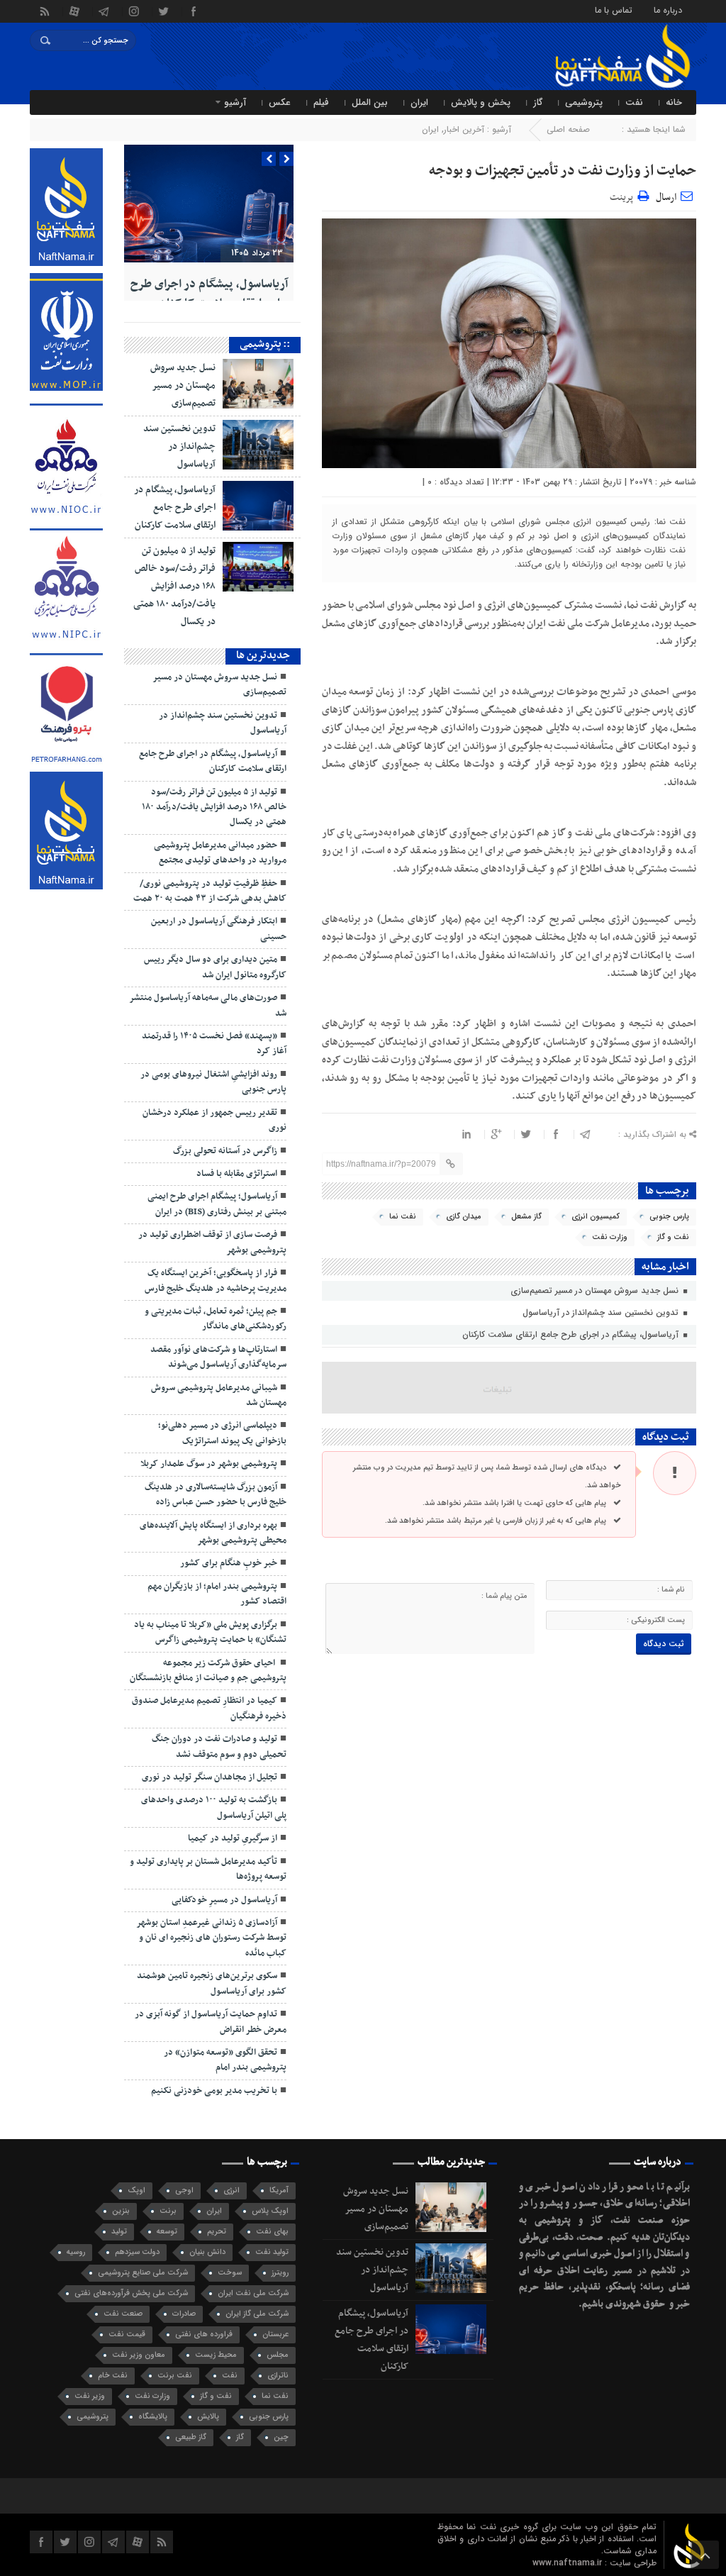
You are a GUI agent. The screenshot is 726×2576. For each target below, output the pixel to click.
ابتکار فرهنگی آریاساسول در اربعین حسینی (219, 929)
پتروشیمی (584, 102)
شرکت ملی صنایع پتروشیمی (143, 2273)
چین (281, 2437)
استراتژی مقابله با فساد (237, 1174)
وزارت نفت (610, 1237)
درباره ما (668, 10)
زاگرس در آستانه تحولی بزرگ (225, 1151)
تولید (119, 2232)
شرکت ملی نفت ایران (253, 2293)
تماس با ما (614, 10)
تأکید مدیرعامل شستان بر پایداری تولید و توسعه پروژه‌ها (208, 1869)
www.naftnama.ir (569, 2563)
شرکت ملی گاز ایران (257, 2314)
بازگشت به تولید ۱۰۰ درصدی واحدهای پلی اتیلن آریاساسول (214, 1808)
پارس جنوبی (669, 1217)
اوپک (136, 2191)
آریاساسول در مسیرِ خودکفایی (224, 1900)
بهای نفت (272, 2232)
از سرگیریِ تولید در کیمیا (233, 1838)
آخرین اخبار (464, 129)
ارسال (666, 198)
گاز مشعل (526, 1217)
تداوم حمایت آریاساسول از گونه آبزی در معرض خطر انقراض (211, 2022)
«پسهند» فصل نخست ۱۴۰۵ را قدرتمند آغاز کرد (214, 1044)
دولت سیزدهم (137, 2252)
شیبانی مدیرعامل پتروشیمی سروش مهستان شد (219, 1395)
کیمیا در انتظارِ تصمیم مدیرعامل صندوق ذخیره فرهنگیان (209, 1708)
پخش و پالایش (481, 102)
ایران (419, 102)
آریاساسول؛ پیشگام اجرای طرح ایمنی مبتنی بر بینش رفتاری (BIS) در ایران (217, 1204)
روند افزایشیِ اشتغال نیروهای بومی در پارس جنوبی (213, 1082)
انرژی (231, 2191)
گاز (538, 102)
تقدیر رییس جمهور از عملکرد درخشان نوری (214, 1120)
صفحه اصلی (568, 129)
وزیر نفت (90, 2396)
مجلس (278, 2355)
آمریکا (279, 2191)
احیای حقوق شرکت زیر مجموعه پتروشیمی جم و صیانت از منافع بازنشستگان (208, 1671)
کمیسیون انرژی (596, 1217)
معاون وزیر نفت (139, 2355)
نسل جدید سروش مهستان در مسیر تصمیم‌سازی (596, 1290)
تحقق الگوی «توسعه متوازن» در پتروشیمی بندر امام (225, 2060)
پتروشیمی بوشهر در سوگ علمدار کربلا (209, 1464)
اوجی (184, 2191)
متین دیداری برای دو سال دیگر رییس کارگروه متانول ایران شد (215, 967)
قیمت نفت (127, 2334)
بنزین (121, 2211)
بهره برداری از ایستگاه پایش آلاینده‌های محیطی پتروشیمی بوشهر (213, 1533)
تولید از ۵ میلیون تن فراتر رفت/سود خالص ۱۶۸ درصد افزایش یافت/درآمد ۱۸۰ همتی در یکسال (174, 586)
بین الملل (370, 102)
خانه (674, 102)
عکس (280, 102)
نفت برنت (175, 2376)
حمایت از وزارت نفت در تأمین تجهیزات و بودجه (563, 171)
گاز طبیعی (191, 2437)
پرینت (624, 195)
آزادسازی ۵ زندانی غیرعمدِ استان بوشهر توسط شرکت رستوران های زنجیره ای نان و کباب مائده (211, 1938)
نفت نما (403, 1217)
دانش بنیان (207, 2252)
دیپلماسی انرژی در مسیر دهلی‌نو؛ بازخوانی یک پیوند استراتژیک (222, 1433)
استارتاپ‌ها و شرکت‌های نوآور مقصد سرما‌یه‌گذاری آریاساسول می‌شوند (218, 1357)
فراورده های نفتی (204, 2334)
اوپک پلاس (270, 2211)
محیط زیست (216, 2355)
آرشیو (235, 102)
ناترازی (278, 2376)
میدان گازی (464, 1217)
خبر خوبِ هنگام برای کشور (229, 1563)
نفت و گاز (673, 1237)
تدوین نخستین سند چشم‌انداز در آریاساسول (602, 1312)
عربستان (275, 2334)
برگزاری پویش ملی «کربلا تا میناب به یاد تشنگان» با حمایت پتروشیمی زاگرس (210, 1632)
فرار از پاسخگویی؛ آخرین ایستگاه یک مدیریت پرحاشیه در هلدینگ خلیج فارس (216, 1281)
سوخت (230, 2273)
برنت (168, 2211)
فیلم (321, 102)
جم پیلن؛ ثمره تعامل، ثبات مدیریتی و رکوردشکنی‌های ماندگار (216, 1319)
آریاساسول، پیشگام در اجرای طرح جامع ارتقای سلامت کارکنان (572, 1334)
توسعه (167, 2232)
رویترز (280, 2273)
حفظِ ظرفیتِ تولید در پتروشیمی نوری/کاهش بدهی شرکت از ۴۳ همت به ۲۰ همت (210, 891)
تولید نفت (272, 2252)
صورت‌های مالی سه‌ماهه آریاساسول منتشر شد (208, 1005)
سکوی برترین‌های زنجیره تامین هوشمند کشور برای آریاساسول (212, 1983)
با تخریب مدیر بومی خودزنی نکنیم (214, 2091)
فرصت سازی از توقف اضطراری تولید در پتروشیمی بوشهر (212, 1242)
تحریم (217, 2232)
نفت (634, 102)
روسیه (76, 2252)
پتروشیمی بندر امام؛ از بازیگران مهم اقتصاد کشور (217, 1594)
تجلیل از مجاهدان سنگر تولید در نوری (210, 1777)
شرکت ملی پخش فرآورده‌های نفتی (131, 2293)
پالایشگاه (153, 2417)
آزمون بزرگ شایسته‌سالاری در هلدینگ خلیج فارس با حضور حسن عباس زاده (216, 1495)
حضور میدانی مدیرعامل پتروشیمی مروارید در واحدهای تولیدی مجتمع (220, 853)
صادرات (184, 2314)
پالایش (208, 2417)
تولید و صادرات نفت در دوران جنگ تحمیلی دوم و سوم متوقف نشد (219, 1747)
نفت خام (113, 2376)
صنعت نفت (123, 2314)
